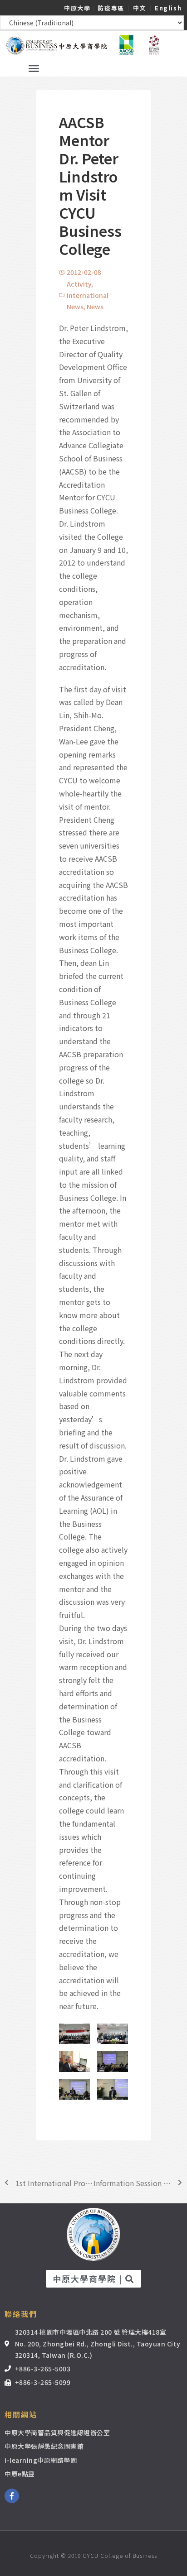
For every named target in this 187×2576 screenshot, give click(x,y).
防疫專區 (111, 8)
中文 (140, 8)
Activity (79, 284)
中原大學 (77, 8)
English (168, 8)
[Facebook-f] (12, 2496)
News (95, 307)
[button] (34, 68)
